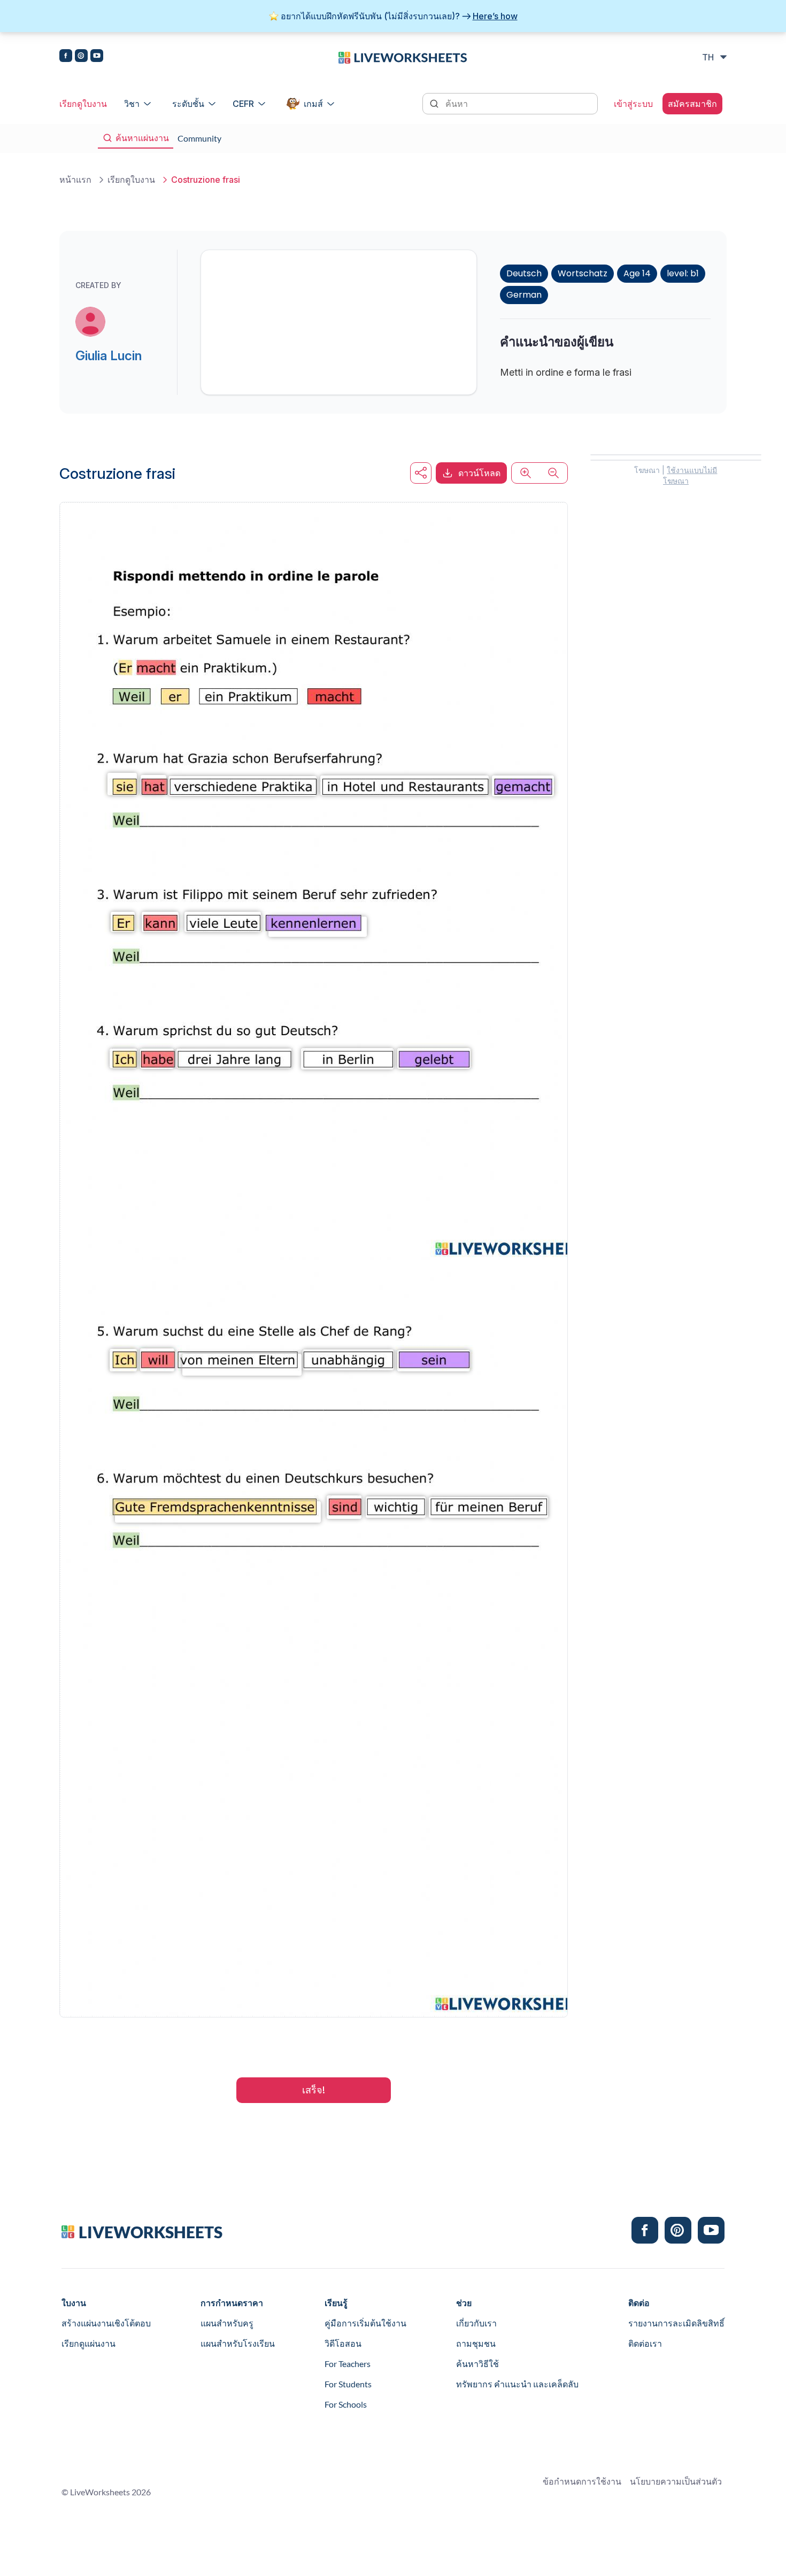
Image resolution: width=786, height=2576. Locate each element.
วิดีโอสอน (343, 2343)
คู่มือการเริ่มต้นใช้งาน (365, 2323)
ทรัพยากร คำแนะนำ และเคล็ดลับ (517, 2384)
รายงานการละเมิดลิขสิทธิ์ (676, 2323)
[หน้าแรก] (403, 57)
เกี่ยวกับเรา (476, 2323)
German (524, 295)
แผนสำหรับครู (227, 2323)
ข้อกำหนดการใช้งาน (582, 2481)
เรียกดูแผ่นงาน (88, 2343)
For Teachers (348, 2364)
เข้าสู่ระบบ (633, 104)
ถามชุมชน (476, 2343)
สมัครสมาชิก (692, 104)
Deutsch (524, 273)
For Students (348, 2384)
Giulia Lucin (109, 356)
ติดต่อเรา (645, 2343)
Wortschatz (583, 273)
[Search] (435, 103)
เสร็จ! (314, 2090)
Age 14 (637, 273)
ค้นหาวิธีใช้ (477, 2364)
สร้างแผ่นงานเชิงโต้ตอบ (106, 2323)
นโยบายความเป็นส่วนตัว (676, 2481)
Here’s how (495, 16)
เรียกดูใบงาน (83, 104)
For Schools (346, 2404)
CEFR (243, 104)
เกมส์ (313, 104)
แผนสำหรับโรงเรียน (238, 2343)
